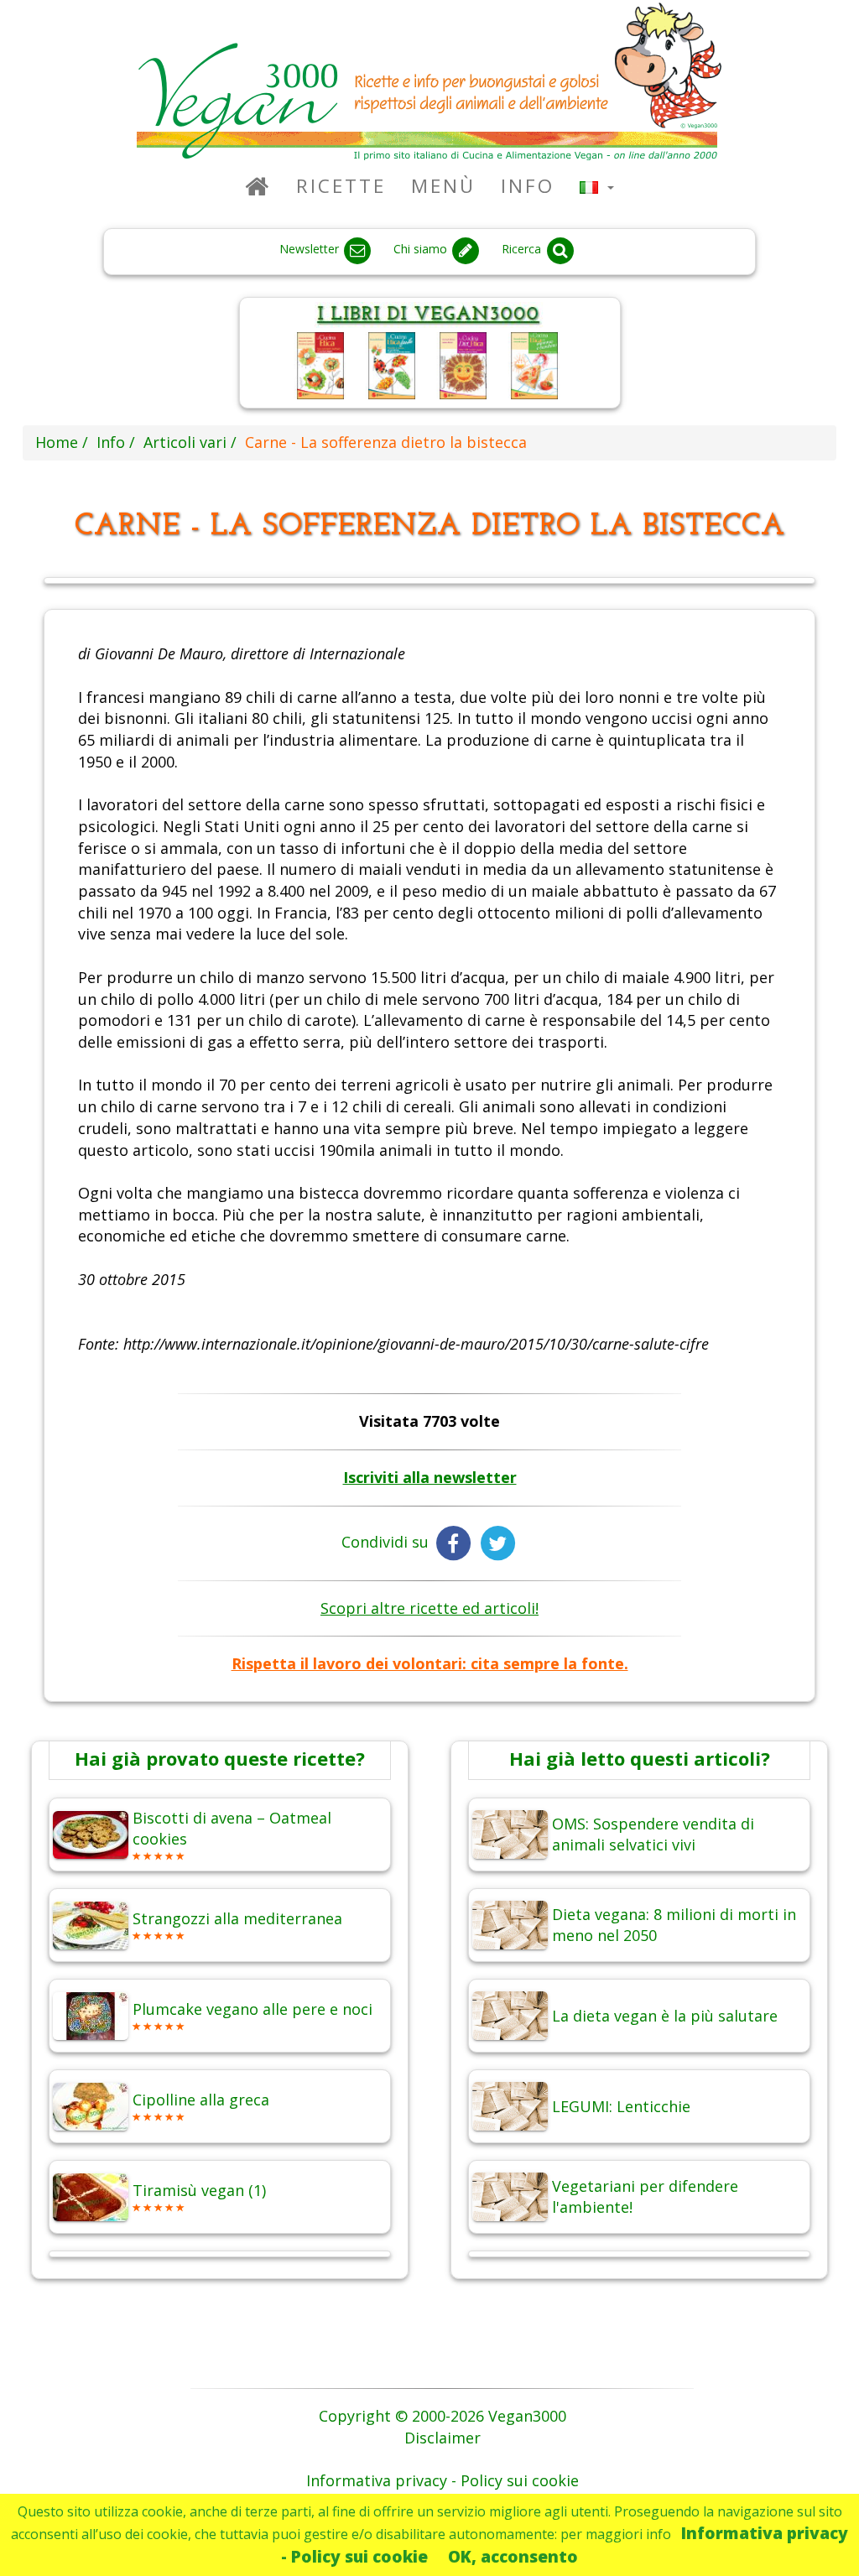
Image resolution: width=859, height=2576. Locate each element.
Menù (443, 186)
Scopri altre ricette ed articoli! (429, 1608)
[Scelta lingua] (597, 186)
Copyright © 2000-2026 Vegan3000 (443, 2416)
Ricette (341, 186)
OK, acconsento (513, 2556)
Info (528, 186)
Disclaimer (443, 2438)
